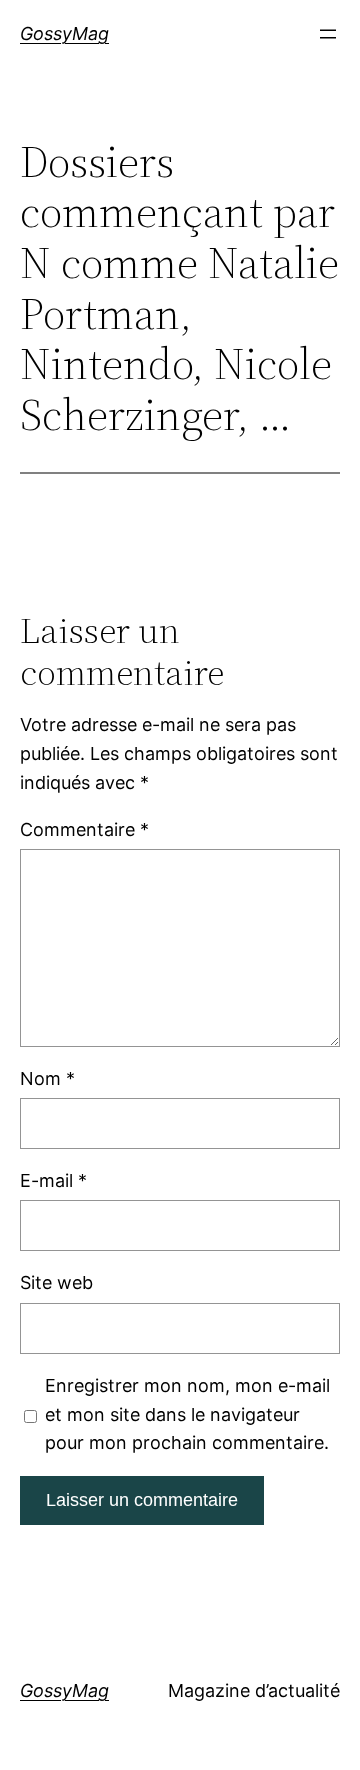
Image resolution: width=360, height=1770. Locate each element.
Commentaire (84, 829)
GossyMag (64, 33)
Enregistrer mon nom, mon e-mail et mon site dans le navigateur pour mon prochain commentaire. (187, 1414)
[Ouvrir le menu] (328, 34)
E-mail (53, 1180)
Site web (56, 1282)
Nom (47, 1078)
